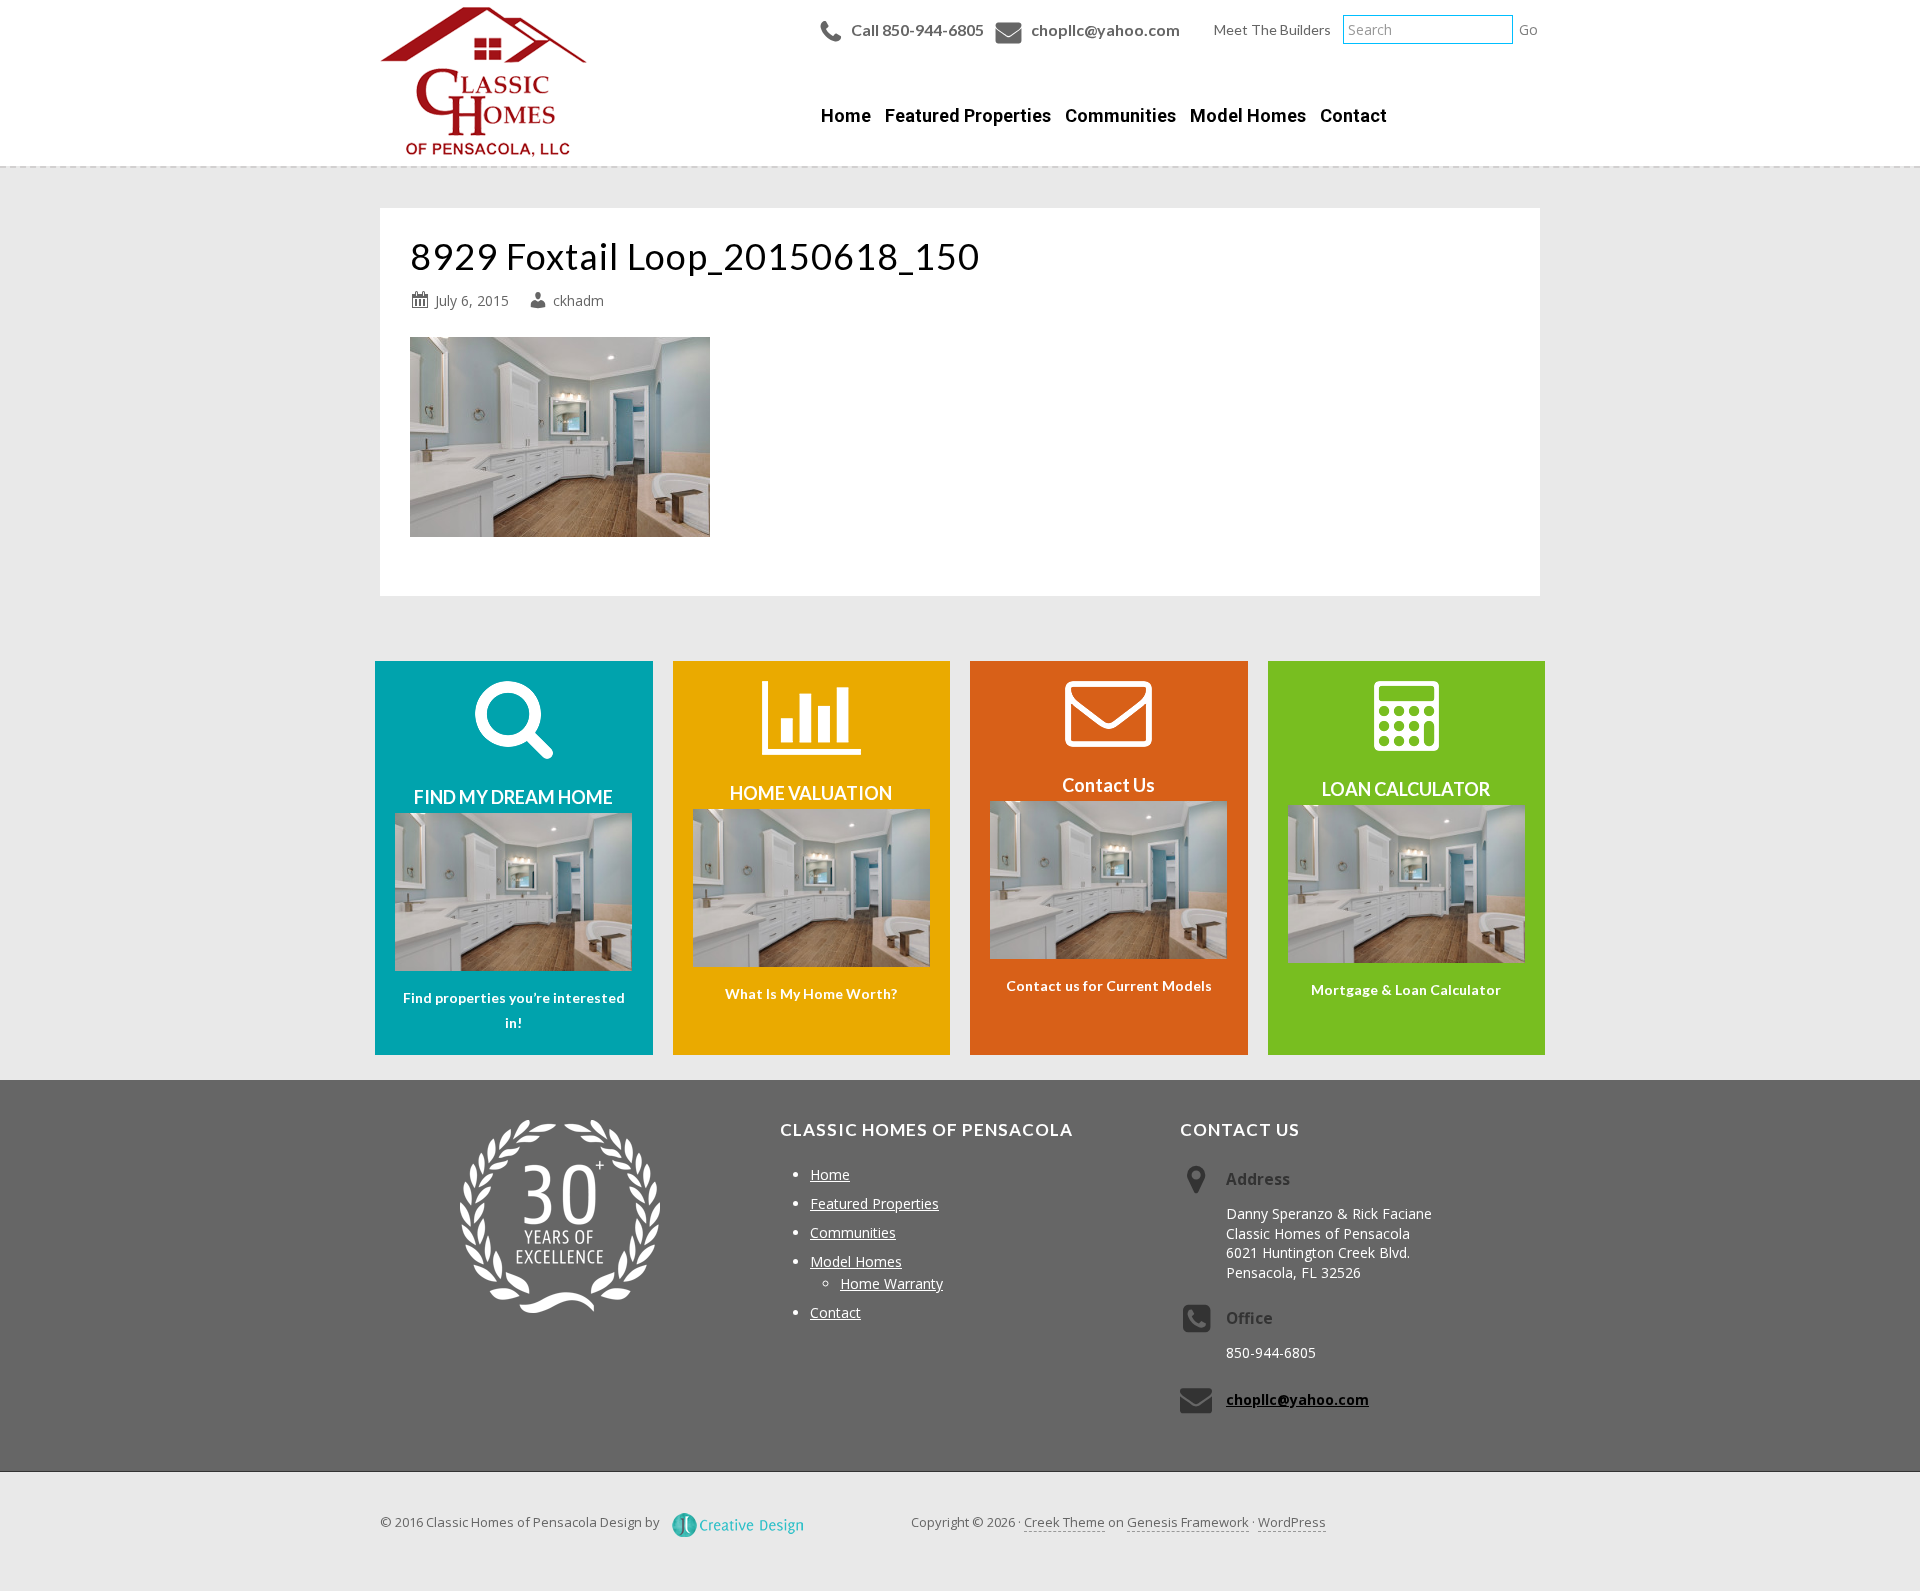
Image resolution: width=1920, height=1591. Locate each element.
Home (830, 1174)
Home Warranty (891, 1283)
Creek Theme (1064, 1522)
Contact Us (1108, 785)
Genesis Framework (1188, 1522)
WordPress (1292, 1522)
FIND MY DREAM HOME (513, 797)
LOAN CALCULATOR (1406, 789)
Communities (853, 1232)
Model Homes (856, 1261)
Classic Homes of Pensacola (483, 82)
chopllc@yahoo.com (1105, 29)
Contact (835, 1312)
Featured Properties (874, 1203)
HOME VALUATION (811, 793)
